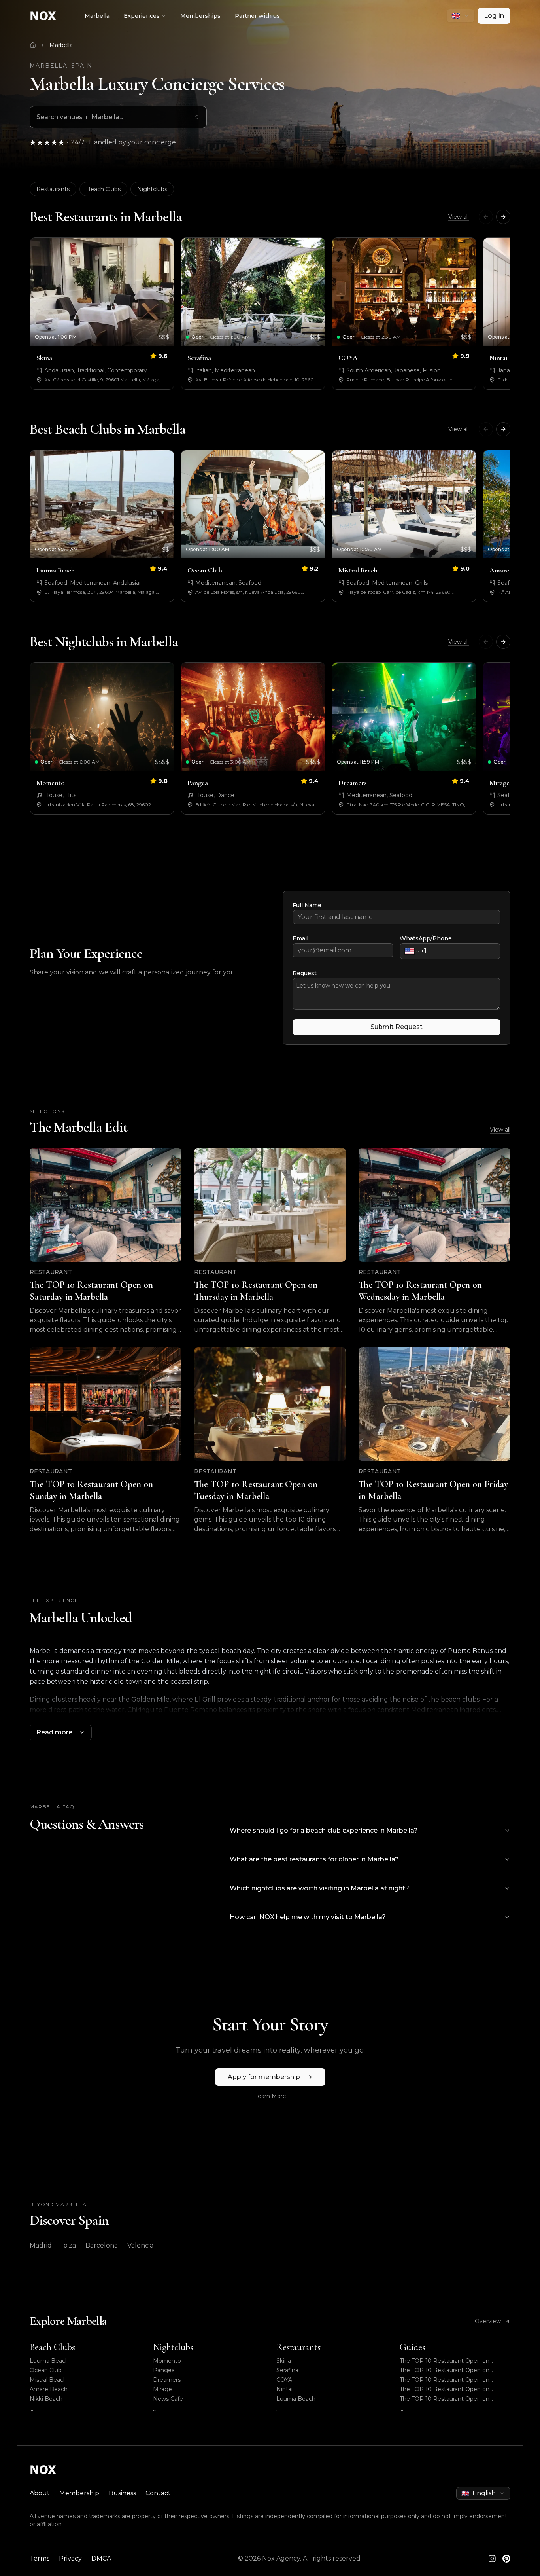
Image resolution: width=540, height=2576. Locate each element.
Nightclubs (152, 189)
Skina (284, 2361)
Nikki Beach (46, 2399)
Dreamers (167, 2380)
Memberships (200, 16)
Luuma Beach (49, 2361)
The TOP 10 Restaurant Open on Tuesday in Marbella (445, 2399)
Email (300, 938)
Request (305, 973)
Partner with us (257, 16)
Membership (79, 2493)
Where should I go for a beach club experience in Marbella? (324, 1830)
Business (122, 2493)
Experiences (142, 16)
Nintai (284, 2389)
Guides (413, 2347)
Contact (158, 2493)
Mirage (162, 2389)
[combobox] (461, 16)
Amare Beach (49, 2389)
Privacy (70, 2558)
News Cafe (168, 2399)
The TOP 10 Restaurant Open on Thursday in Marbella (445, 2370)
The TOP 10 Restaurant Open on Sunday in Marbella (445, 2389)
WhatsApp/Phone (426, 938)
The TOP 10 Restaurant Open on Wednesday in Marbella (445, 2380)
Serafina (287, 2370)
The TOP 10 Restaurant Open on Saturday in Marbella (445, 2361)
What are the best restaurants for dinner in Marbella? (314, 1859)
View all (459, 217)
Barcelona (102, 2245)
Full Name (307, 905)
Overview (488, 2321)
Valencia (140, 2245)
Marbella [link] (61, 45)
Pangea (164, 2370)
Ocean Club (46, 2370)
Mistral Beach (48, 2380)
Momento (167, 2361)
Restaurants (53, 189)
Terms (40, 2558)
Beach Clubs (103, 189)
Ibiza (69, 2245)
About (40, 2493)
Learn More (270, 2096)
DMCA (101, 2558)
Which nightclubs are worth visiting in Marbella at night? (319, 1888)
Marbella (97, 16)
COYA (284, 2380)
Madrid (41, 2245)
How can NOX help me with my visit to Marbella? (308, 1917)
